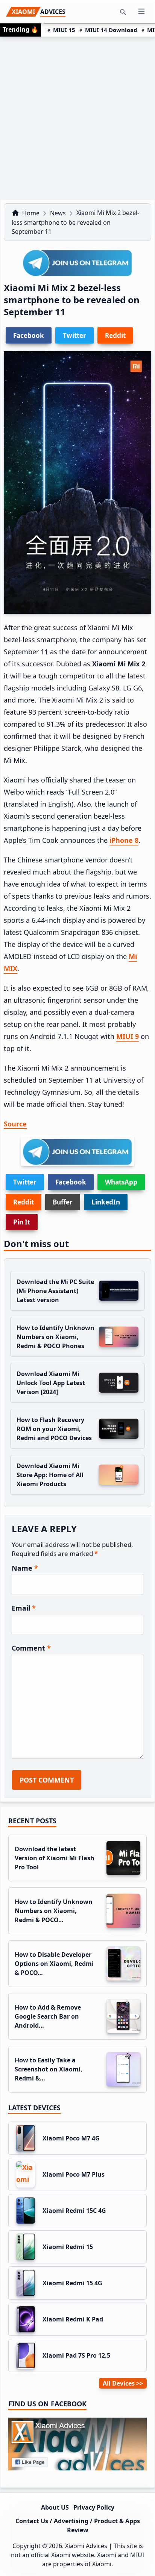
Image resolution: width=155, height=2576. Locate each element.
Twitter (25, 1182)
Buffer (63, 1202)
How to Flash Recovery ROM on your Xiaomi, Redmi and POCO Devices (54, 1429)
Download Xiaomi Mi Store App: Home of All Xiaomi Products (50, 1475)
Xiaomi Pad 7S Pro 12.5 (76, 2355)
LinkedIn (106, 1202)
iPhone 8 (124, 840)
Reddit (24, 1202)
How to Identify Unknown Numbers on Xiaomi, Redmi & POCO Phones (55, 1337)
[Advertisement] (77, 118)
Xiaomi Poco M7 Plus (74, 2174)
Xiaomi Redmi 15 (68, 2247)
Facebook (71, 1182)
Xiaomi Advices (86, 2546)
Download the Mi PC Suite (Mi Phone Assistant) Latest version (55, 1291)
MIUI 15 (64, 30)
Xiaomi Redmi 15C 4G (74, 2211)
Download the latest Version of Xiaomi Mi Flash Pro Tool (55, 1858)
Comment (31, 1648)
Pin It (22, 1222)
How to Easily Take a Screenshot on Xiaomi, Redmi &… (49, 2069)
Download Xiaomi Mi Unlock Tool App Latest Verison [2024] (51, 1383)
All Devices (119, 2383)
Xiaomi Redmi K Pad (73, 2319)
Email (24, 1608)
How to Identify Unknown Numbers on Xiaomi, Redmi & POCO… (54, 1911)
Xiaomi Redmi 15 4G (72, 2283)
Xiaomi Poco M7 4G (71, 2138)
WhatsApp (121, 1182)
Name (25, 1568)
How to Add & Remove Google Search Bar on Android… (48, 2016)
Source (15, 1124)
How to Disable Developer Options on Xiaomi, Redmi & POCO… (54, 1964)
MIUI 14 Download (111, 30)
